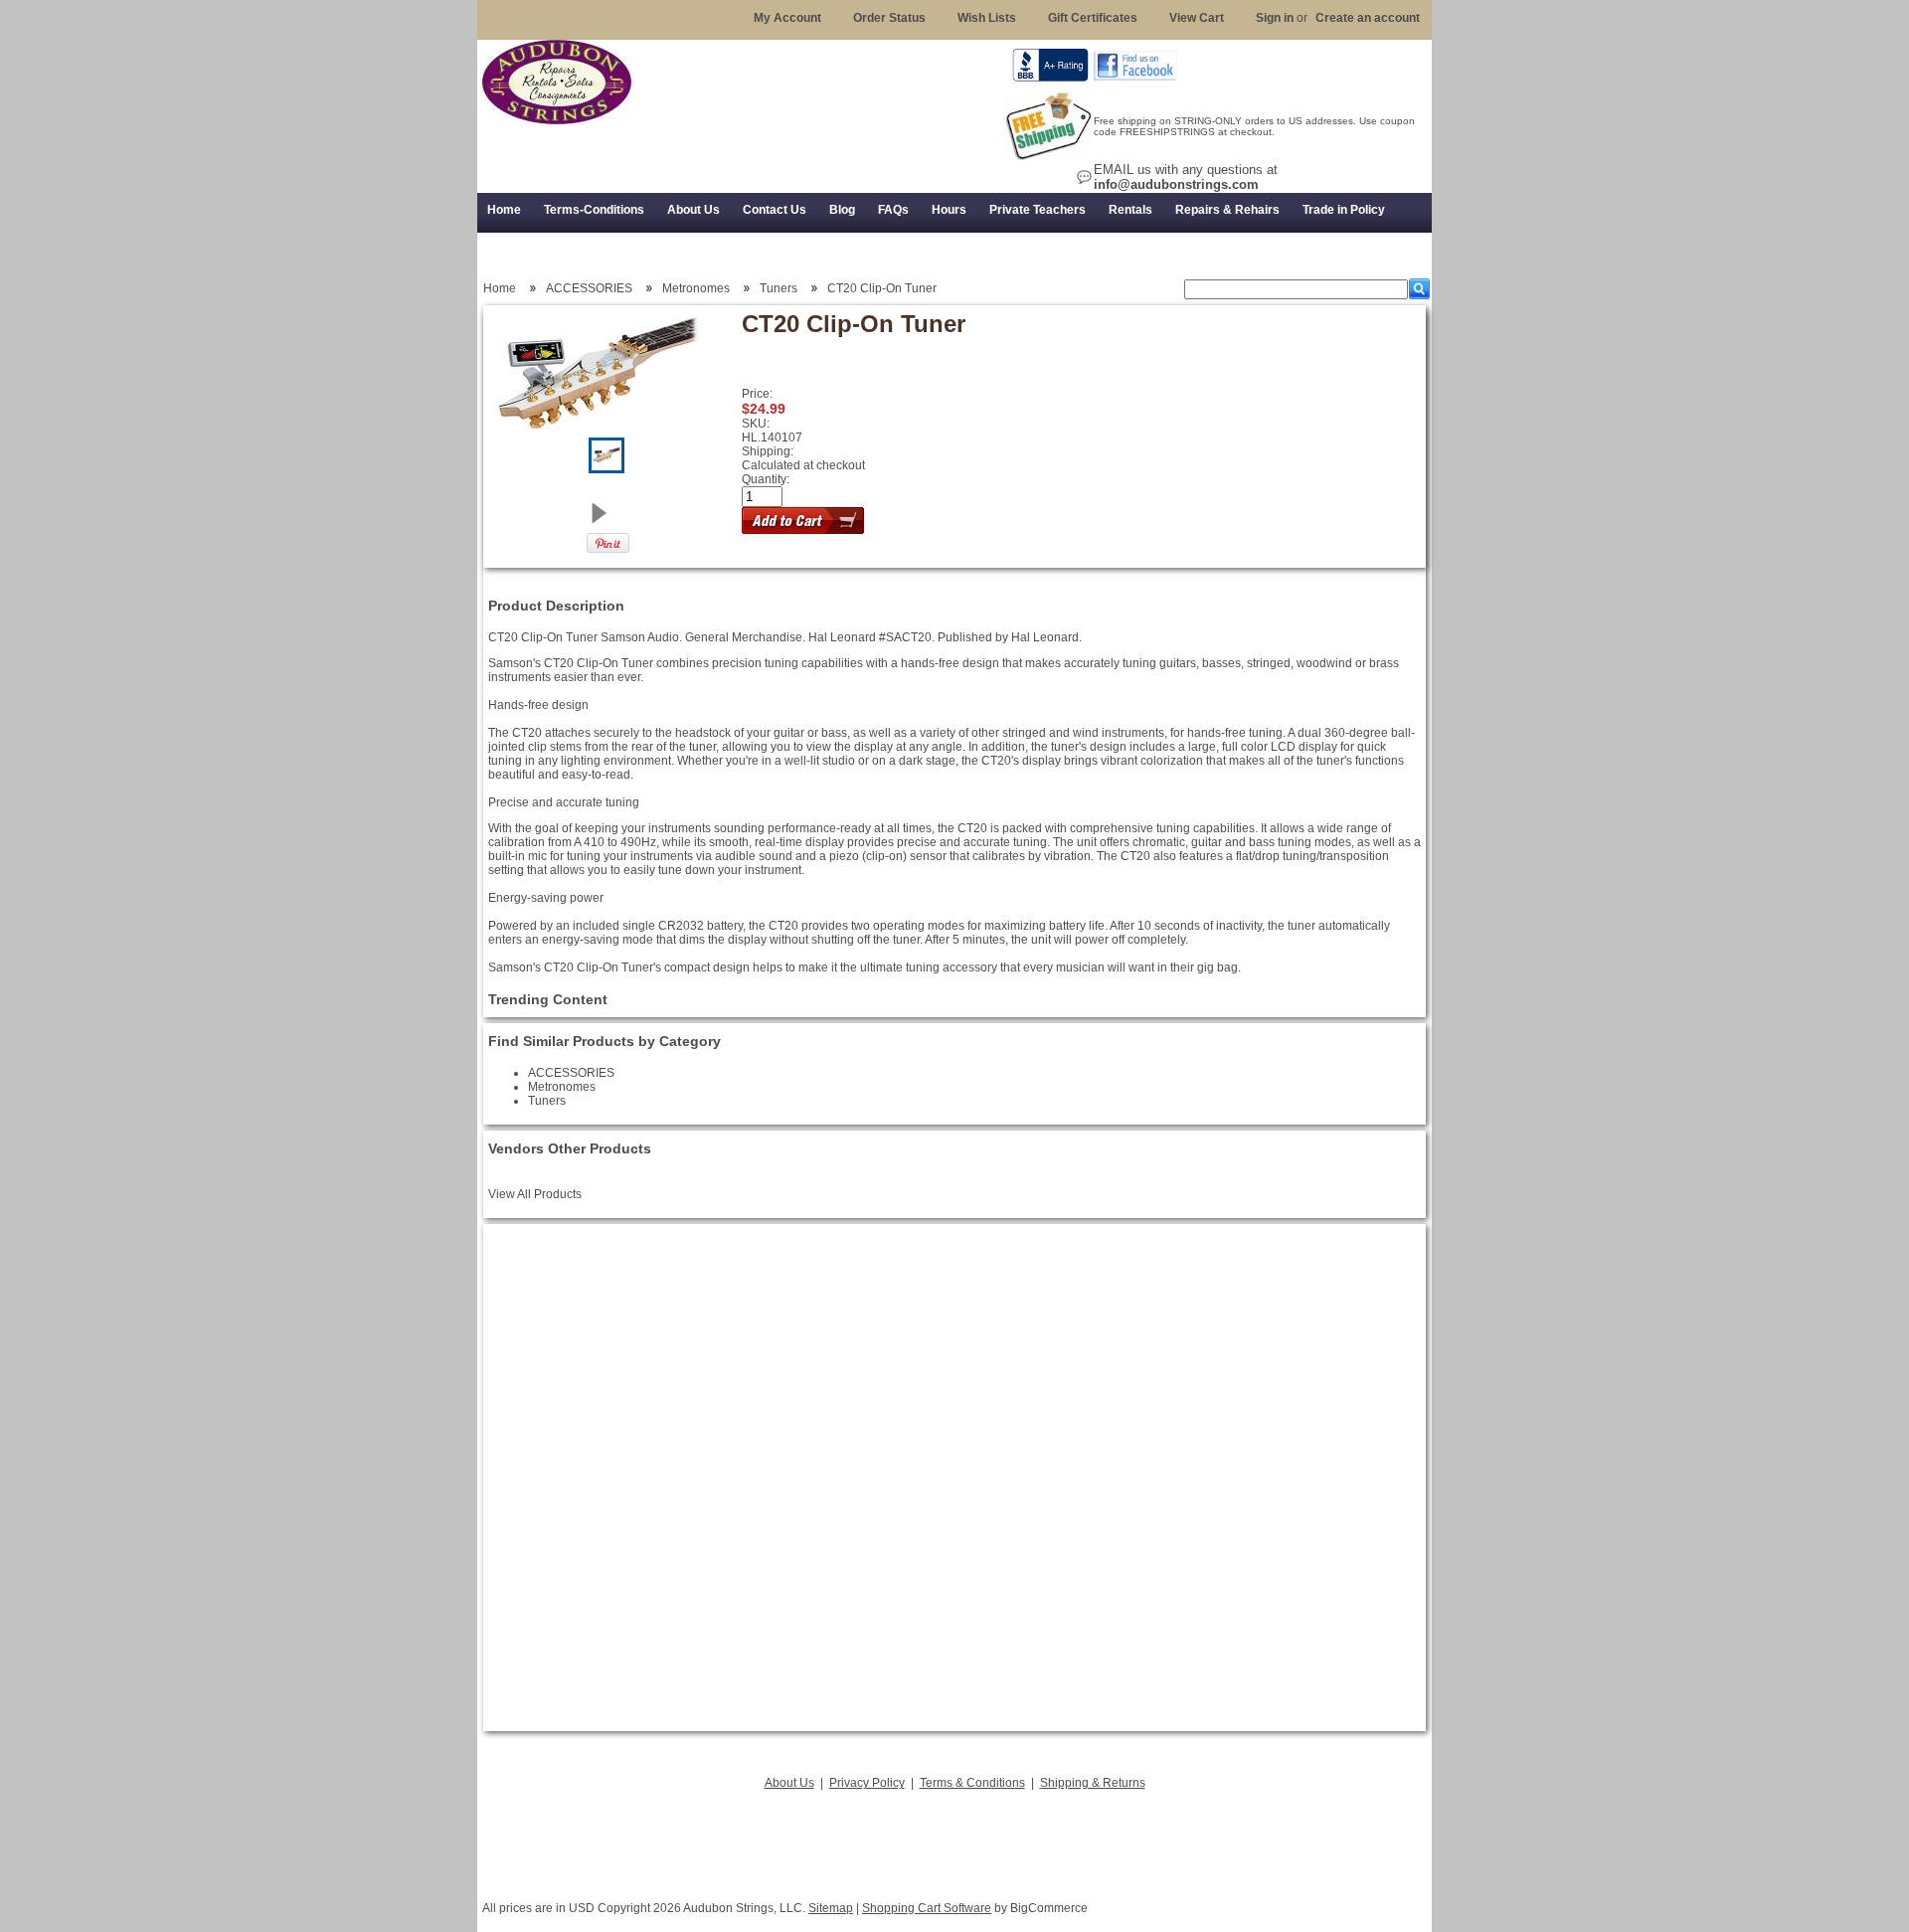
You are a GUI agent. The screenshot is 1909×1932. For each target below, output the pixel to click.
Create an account (1368, 18)
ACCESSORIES (589, 288)
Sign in (1275, 18)
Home (500, 288)
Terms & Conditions (972, 1783)
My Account (787, 18)
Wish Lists (987, 18)
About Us (789, 1783)
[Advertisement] (954, 1840)
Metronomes (696, 288)
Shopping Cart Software (927, 1908)
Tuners (779, 288)
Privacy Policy (867, 1783)
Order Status (889, 18)
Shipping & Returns (1093, 1783)
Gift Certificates (1093, 18)
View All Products (535, 1194)
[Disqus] (954, 1478)
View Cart (1197, 18)
